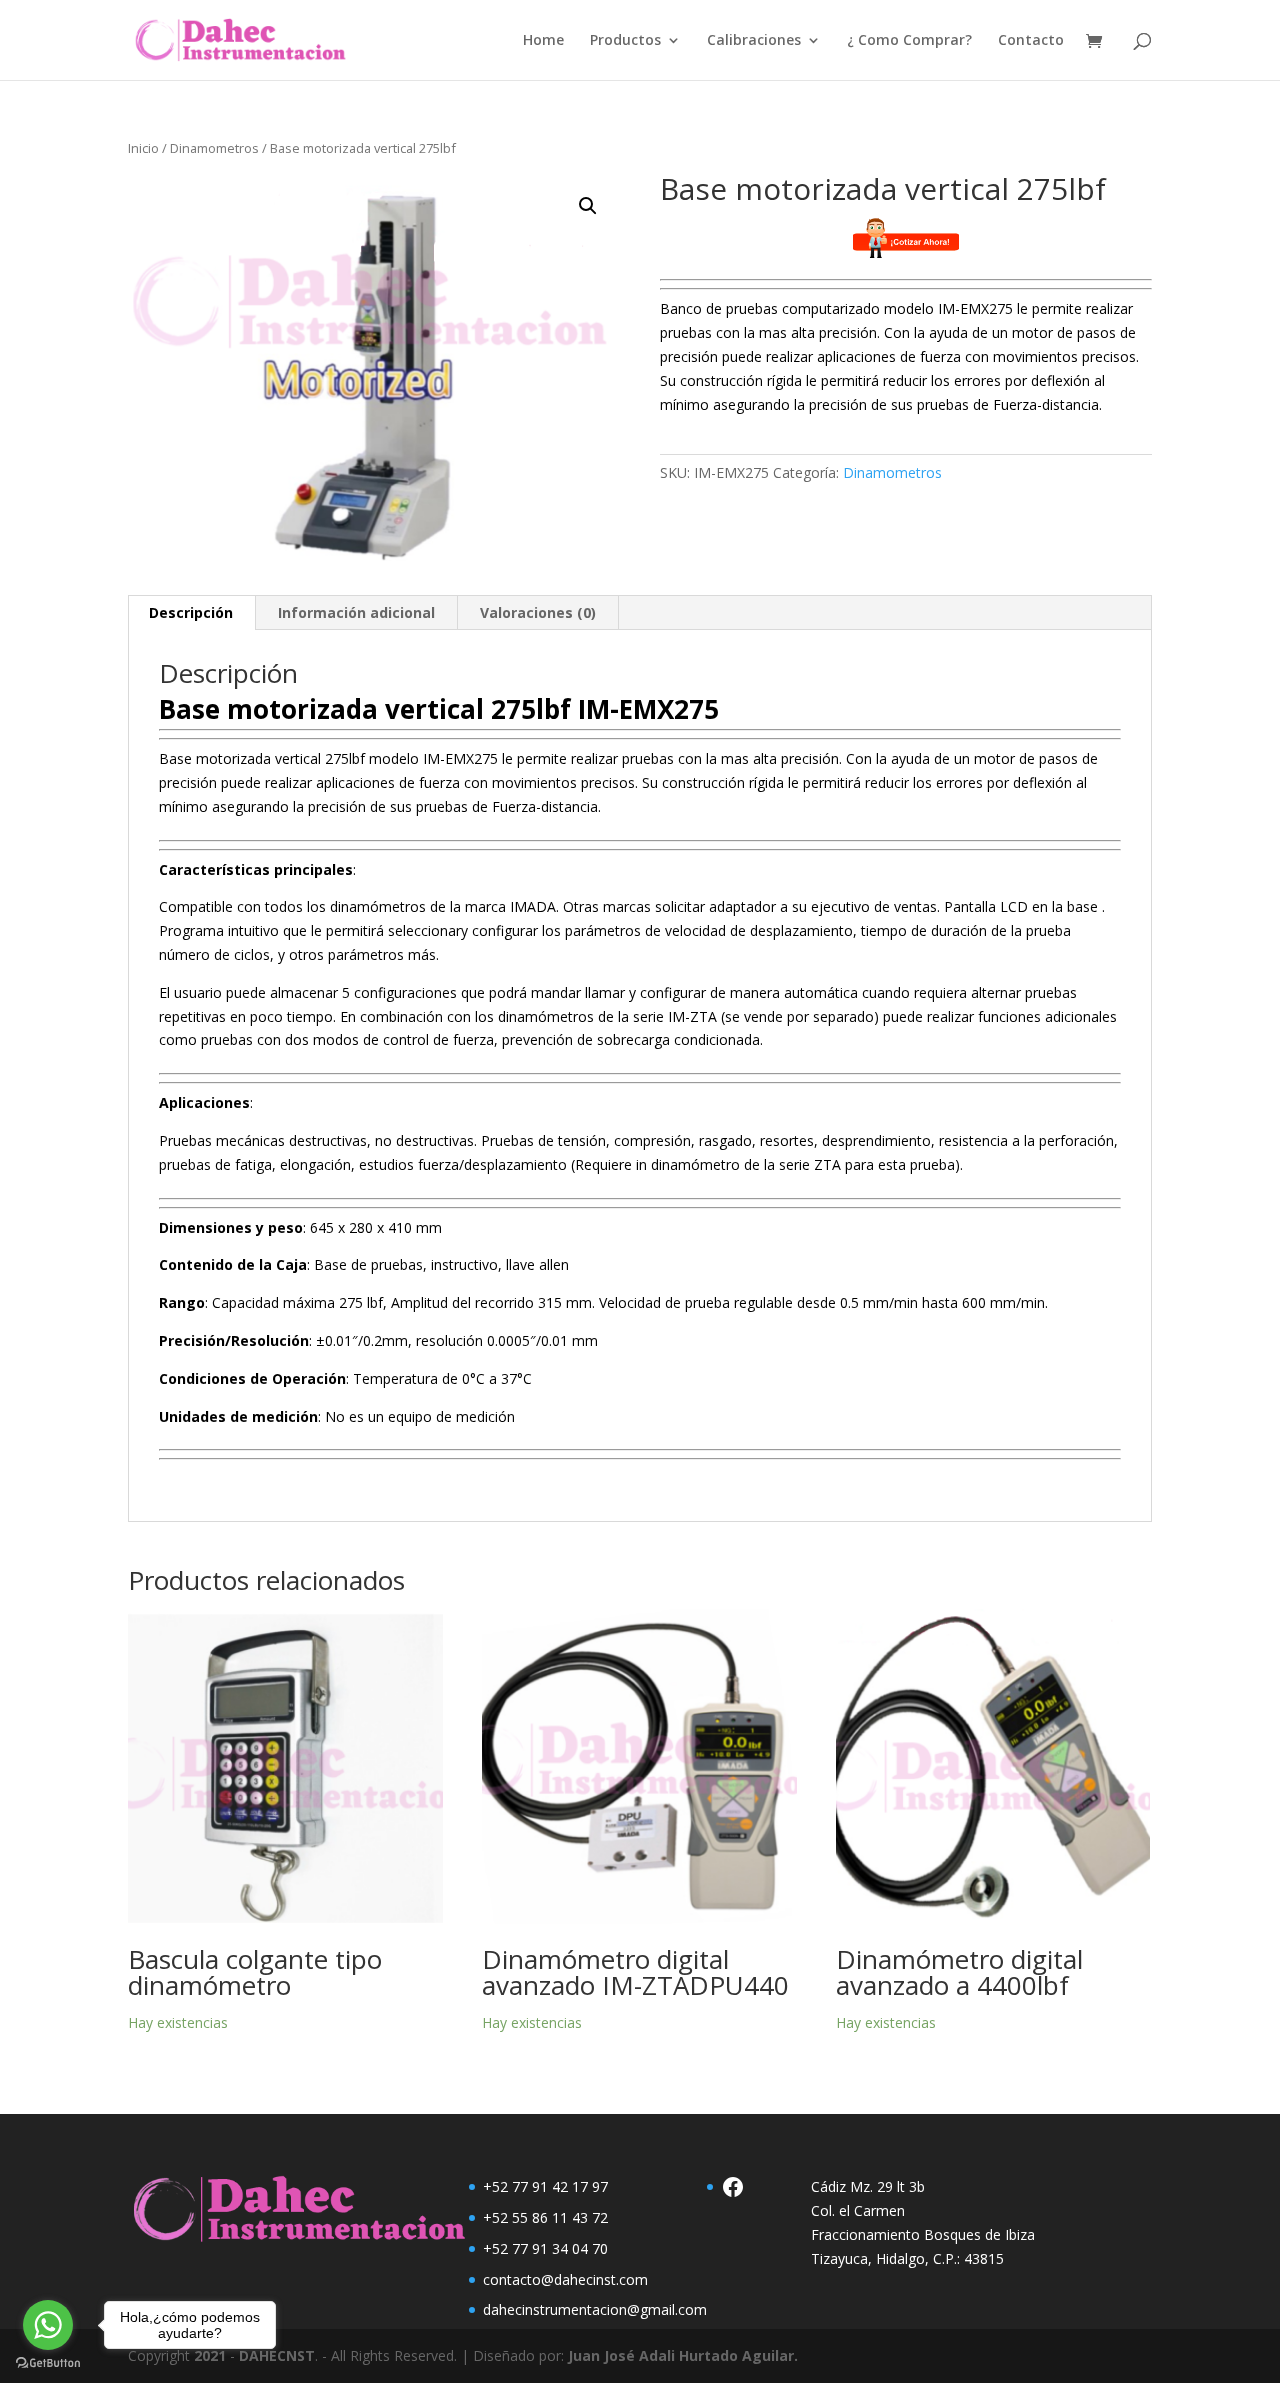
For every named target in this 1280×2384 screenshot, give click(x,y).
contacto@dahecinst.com (565, 2279)
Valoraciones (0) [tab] (538, 612)
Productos (625, 41)
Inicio (143, 148)
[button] (588, 206)
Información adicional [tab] (356, 612)
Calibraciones (754, 41)
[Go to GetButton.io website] (48, 2363)
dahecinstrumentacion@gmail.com (595, 2309)
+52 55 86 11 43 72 (545, 2217)
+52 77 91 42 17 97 (545, 2186)
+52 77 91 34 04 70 (545, 2248)
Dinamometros (214, 148)
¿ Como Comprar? (909, 41)
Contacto (1031, 41)
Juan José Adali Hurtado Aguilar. (683, 2355)
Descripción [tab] (191, 612)
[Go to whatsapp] (48, 2325)
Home (543, 41)
